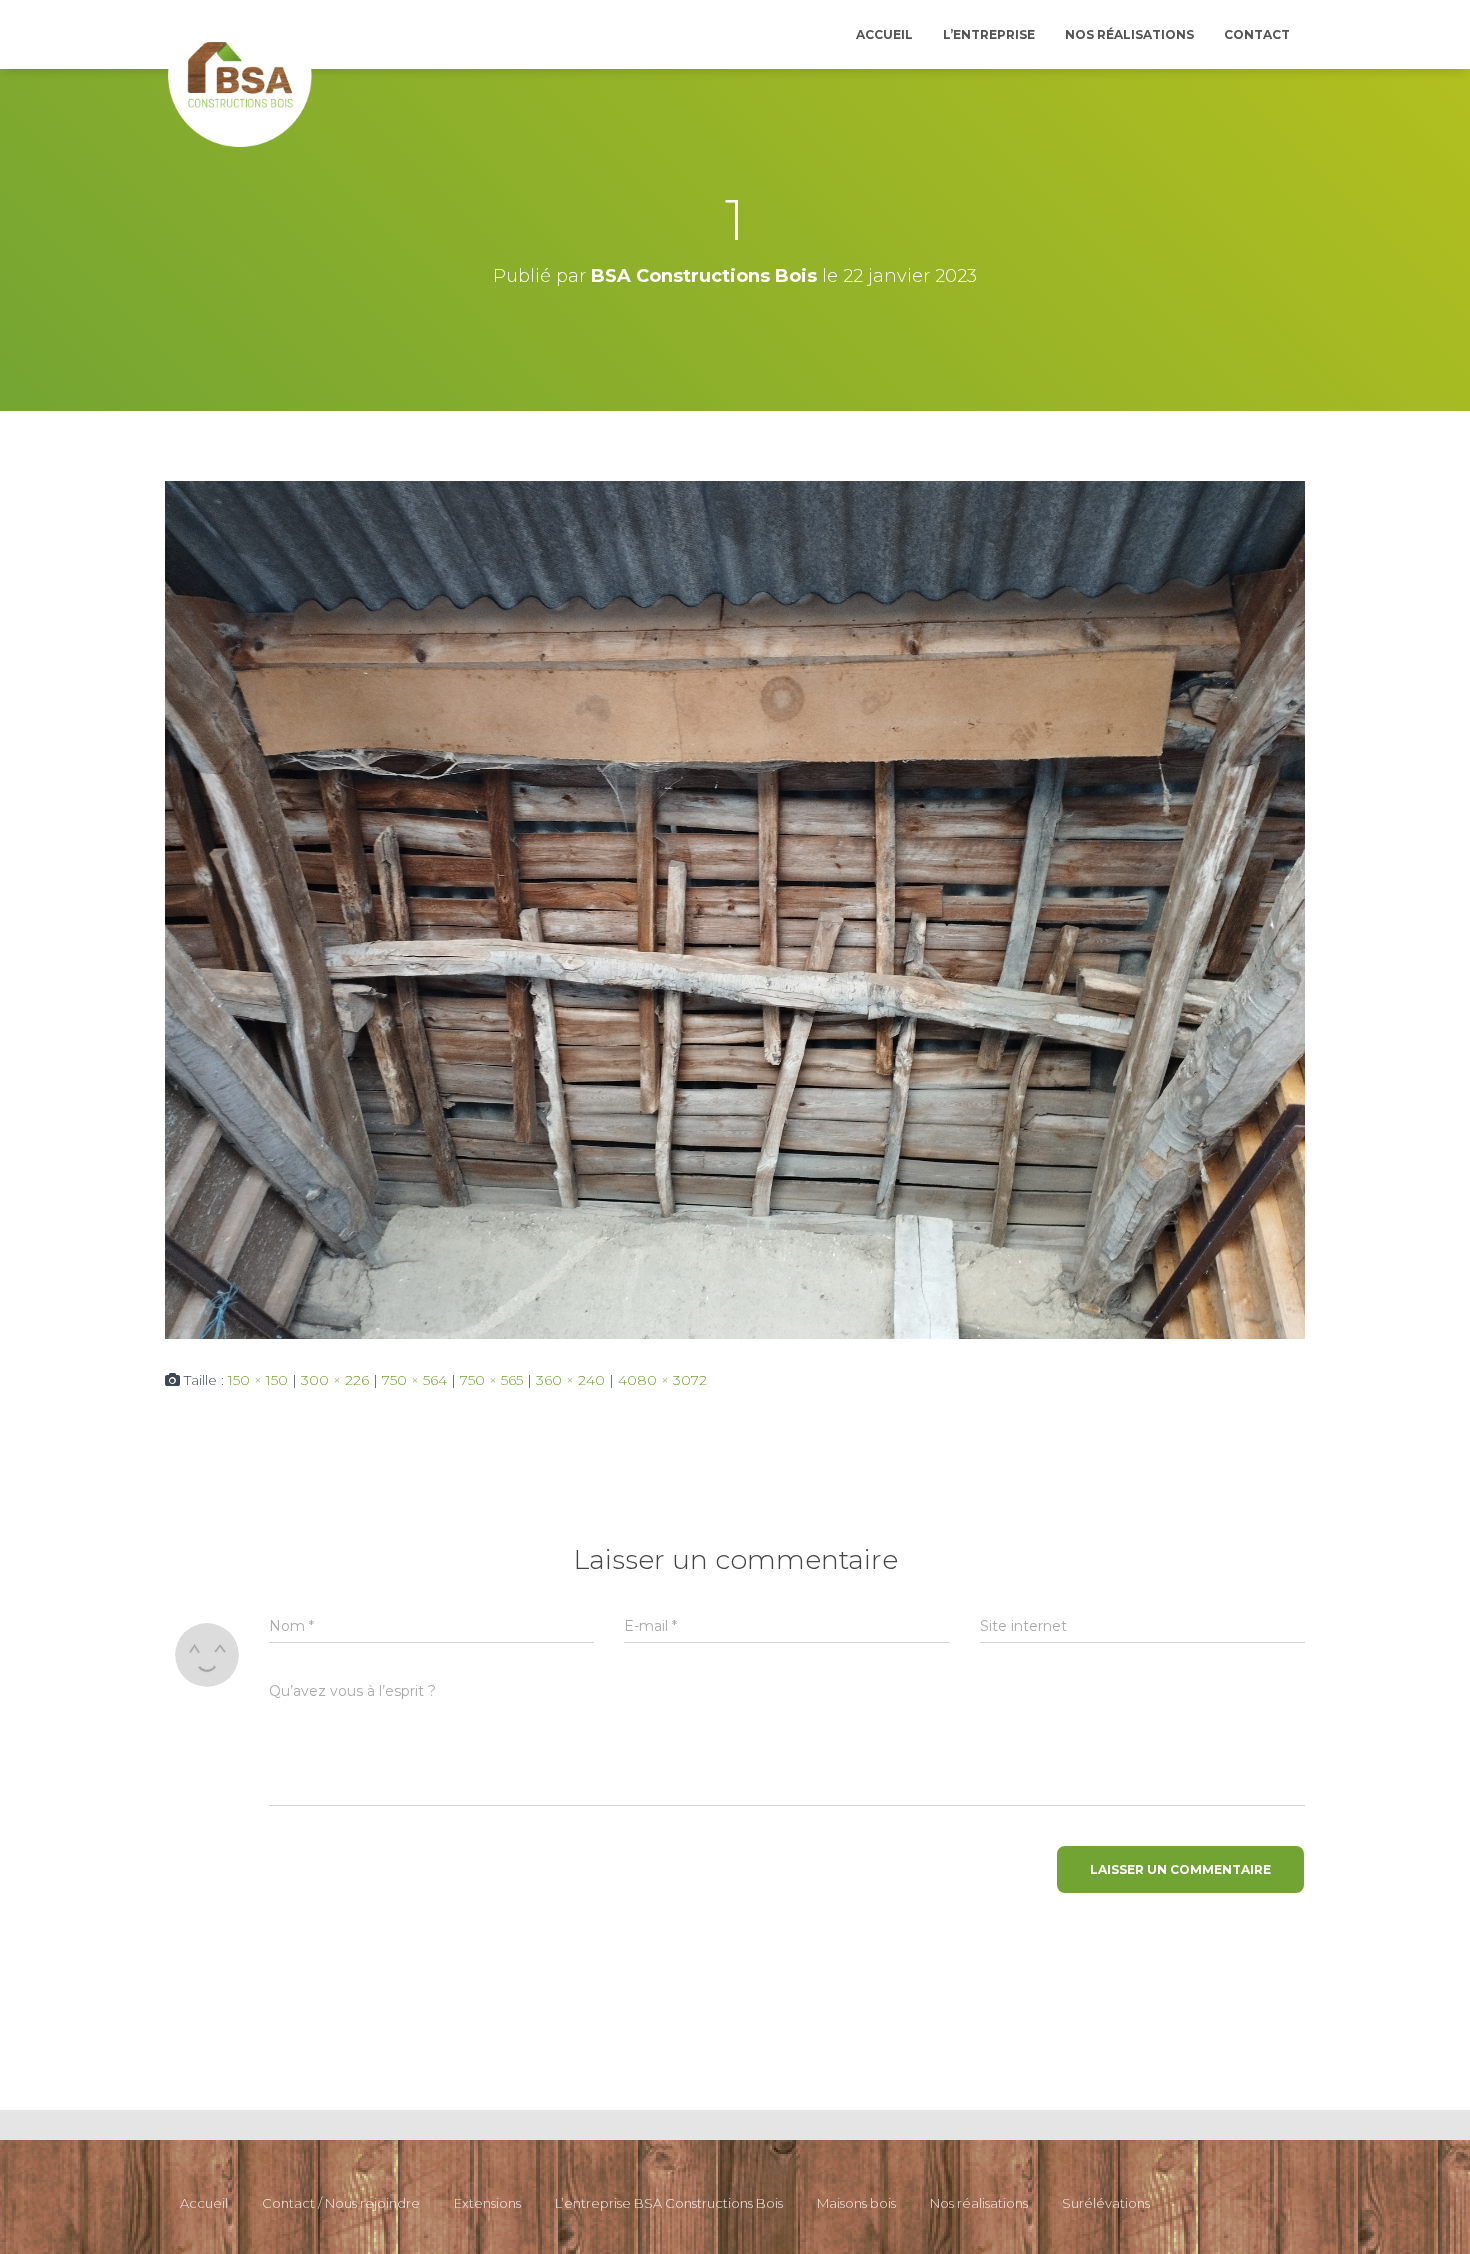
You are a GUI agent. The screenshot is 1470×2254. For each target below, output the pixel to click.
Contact (1257, 34)
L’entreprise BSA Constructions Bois (669, 2203)
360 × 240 (570, 1380)
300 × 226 (335, 1380)
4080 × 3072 (662, 1380)
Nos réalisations (1129, 34)
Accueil (884, 34)
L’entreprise (989, 34)
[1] (735, 909)
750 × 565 (491, 1380)
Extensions (487, 2203)
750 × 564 (414, 1380)
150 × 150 (258, 1380)
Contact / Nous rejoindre (341, 2203)
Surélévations (1106, 2203)
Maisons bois (856, 2203)
